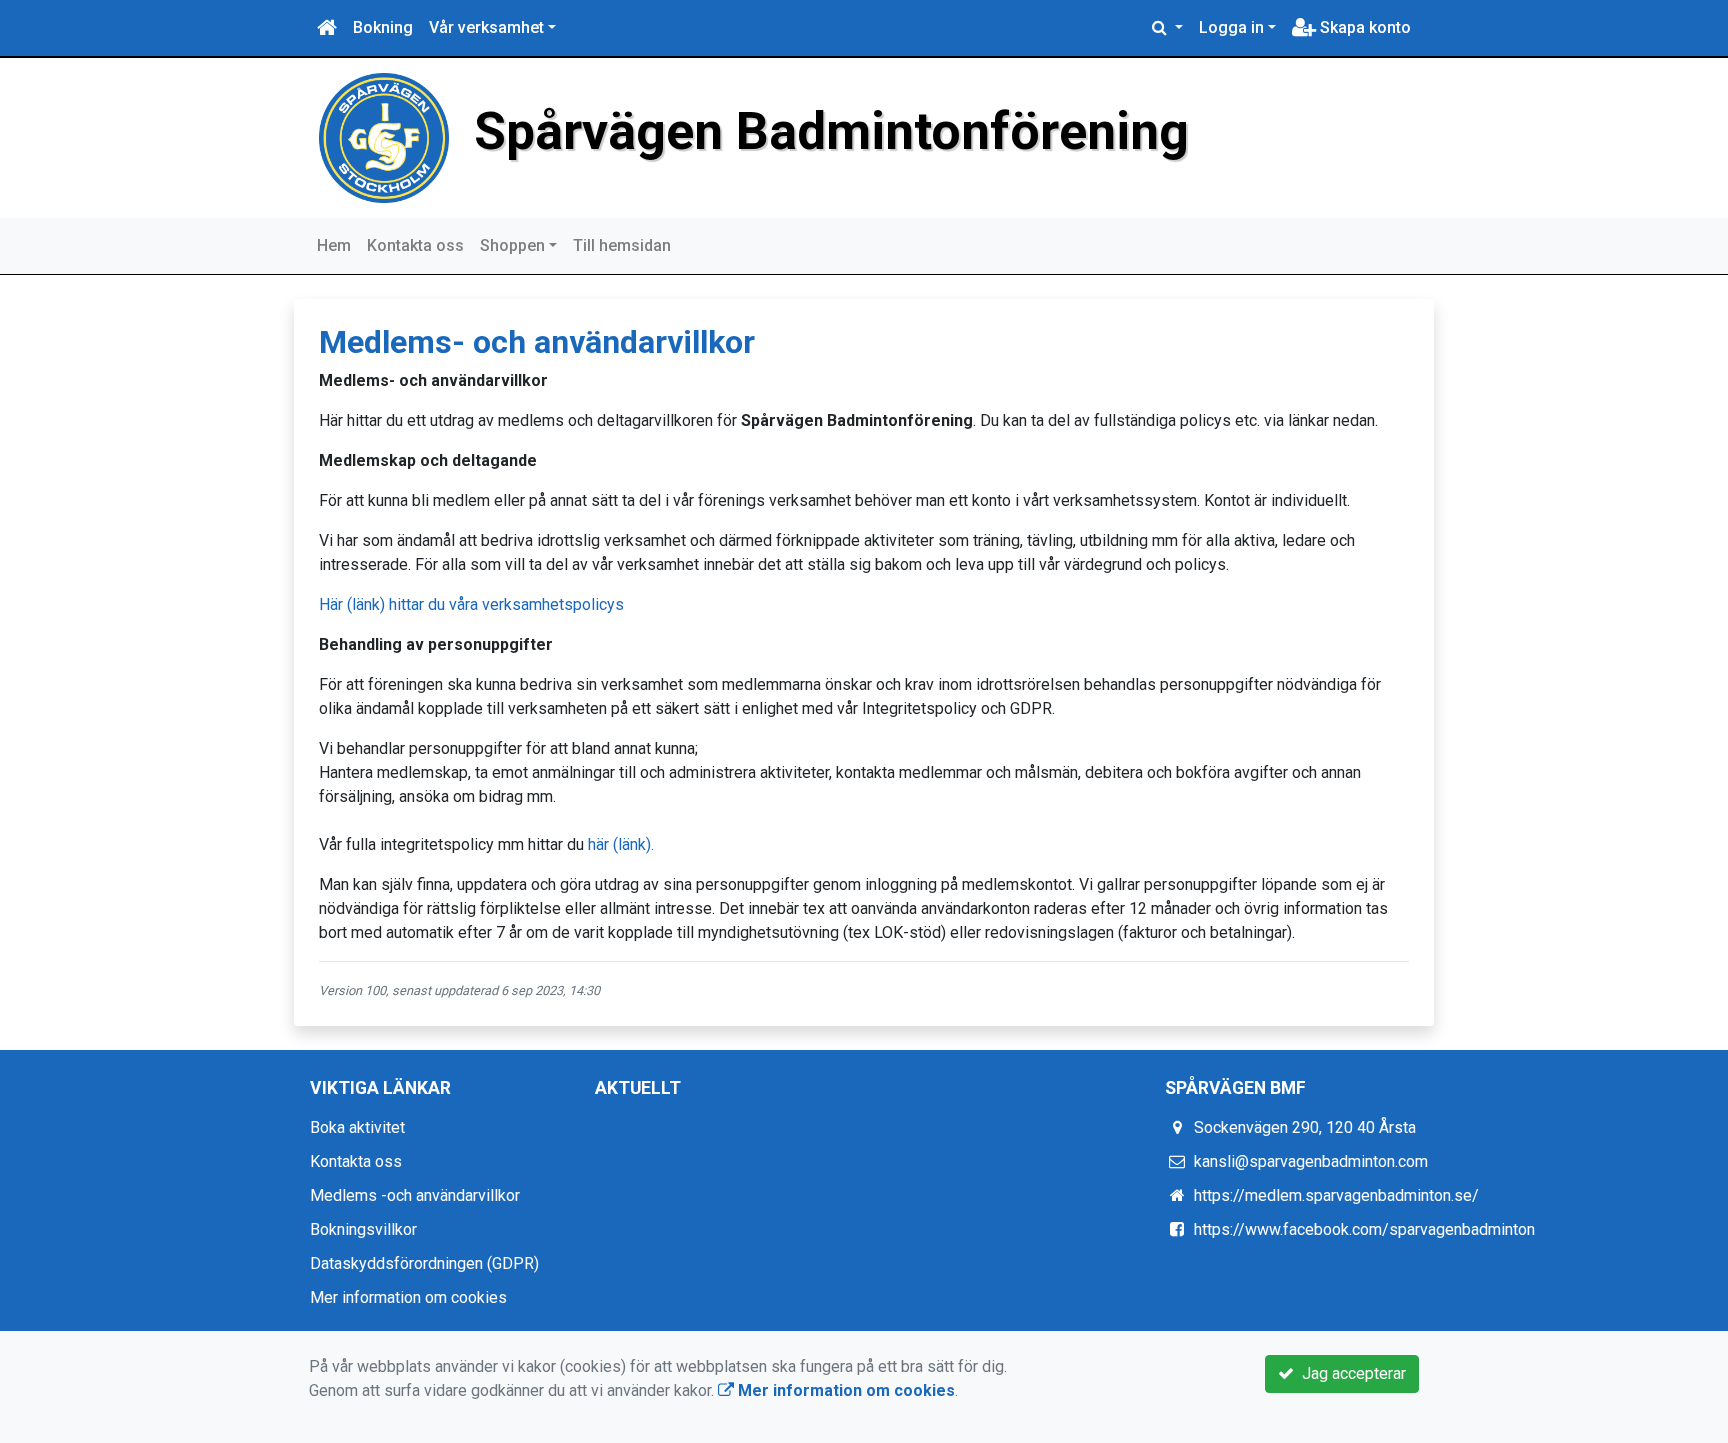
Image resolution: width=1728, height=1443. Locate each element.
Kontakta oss (415, 245)
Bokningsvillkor (363, 1229)
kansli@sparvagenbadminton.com (1311, 1161)
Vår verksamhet (486, 27)
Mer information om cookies (408, 1297)
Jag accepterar (1350, 1373)
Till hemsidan (622, 245)
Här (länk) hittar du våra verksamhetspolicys (471, 604)
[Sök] (1167, 28)
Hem (334, 245)
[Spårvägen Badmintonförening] (384, 136)
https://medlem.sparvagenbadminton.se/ (1336, 1195)
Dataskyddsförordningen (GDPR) (424, 1263)
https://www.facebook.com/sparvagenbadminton (1364, 1229)
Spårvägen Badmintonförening (831, 131)
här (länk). (621, 844)
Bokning (383, 27)
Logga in (1231, 27)
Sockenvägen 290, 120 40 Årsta (1305, 1127)
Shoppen (512, 245)
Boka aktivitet (357, 1127)
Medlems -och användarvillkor (415, 1195)
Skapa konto (1363, 27)
